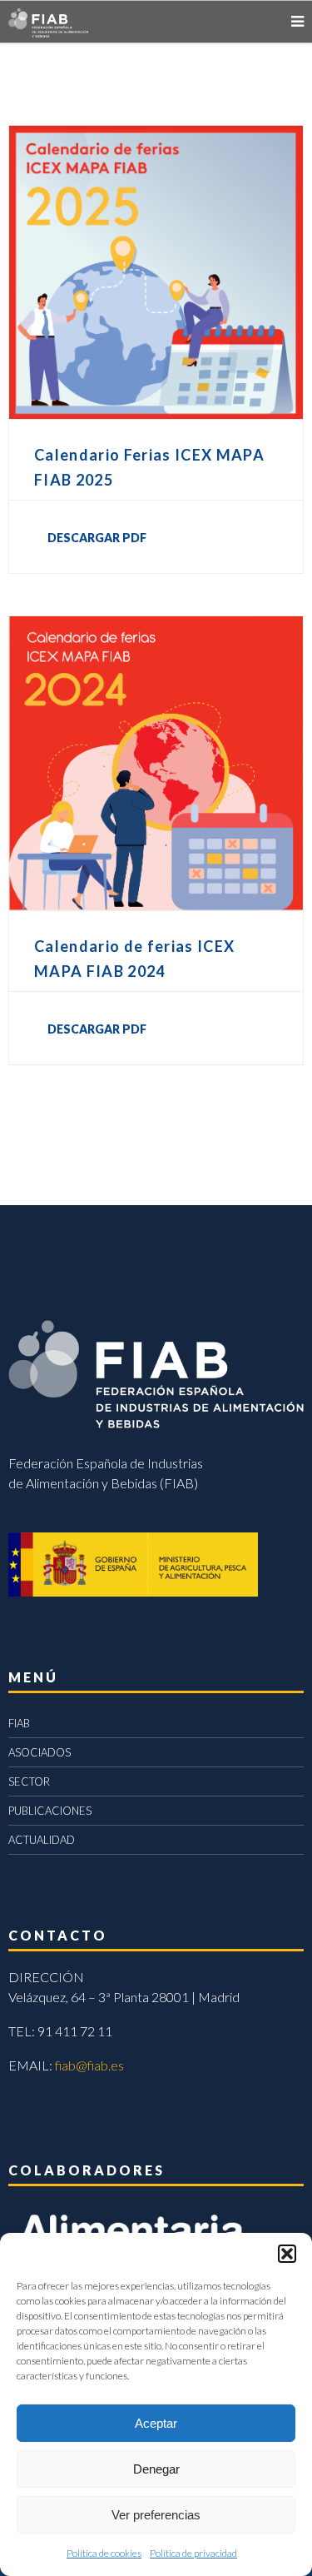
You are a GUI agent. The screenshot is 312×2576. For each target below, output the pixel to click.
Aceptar (156, 2423)
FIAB (19, 1723)
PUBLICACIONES (50, 1811)
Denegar (156, 2469)
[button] (287, 2254)
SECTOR (29, 1781)
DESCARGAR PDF (97, 538)
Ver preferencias (156, 2515)
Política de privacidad (193, 2553)
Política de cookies (104, 2553)
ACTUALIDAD (42, 1840)
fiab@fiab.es (89, 2065)
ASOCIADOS (40, 1752)
